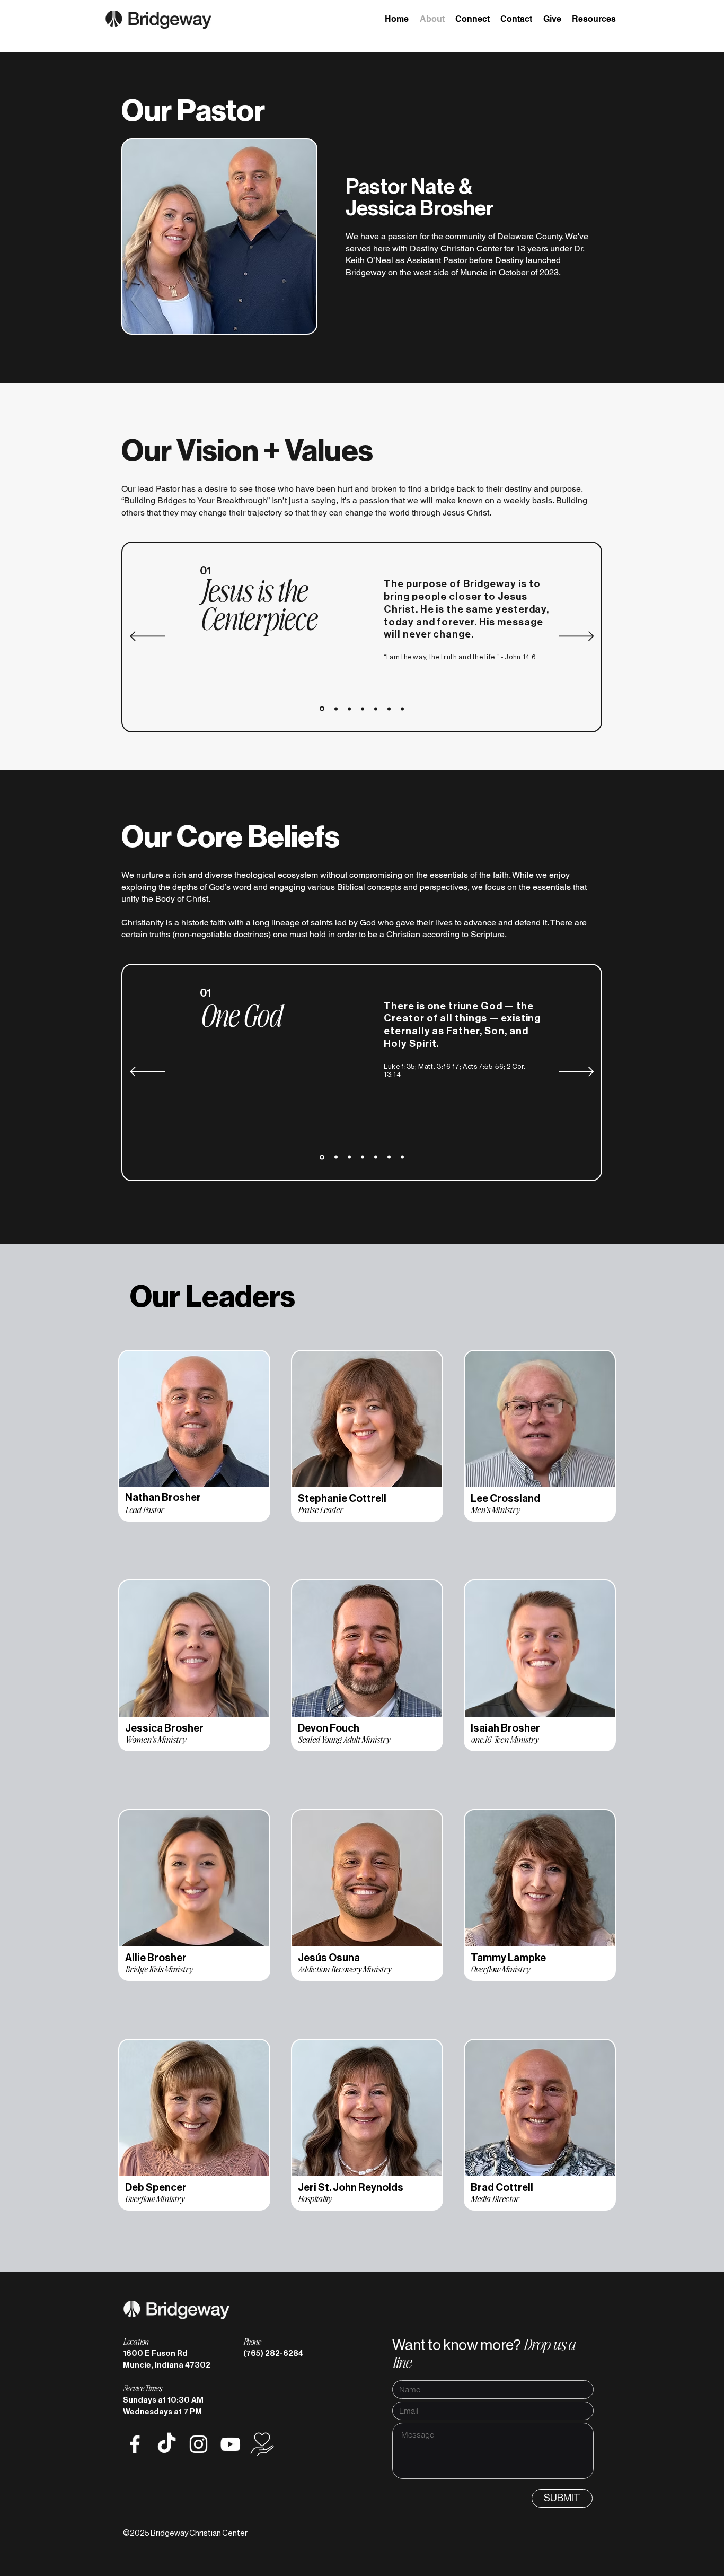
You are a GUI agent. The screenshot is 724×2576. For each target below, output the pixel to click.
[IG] (198, 2444)
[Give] (262, 2444)
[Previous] (148, 637)
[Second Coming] (402, 709)
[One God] (322, 709)
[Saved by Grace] (376, 709)
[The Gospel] (363, 709)
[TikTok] (167, 2444)
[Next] (576, 637)
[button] (594, 19)
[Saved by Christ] (389, 709)
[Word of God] (336, 709)
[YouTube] (230, 2444)
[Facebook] (135, 2444)
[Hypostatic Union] (349, 709)
